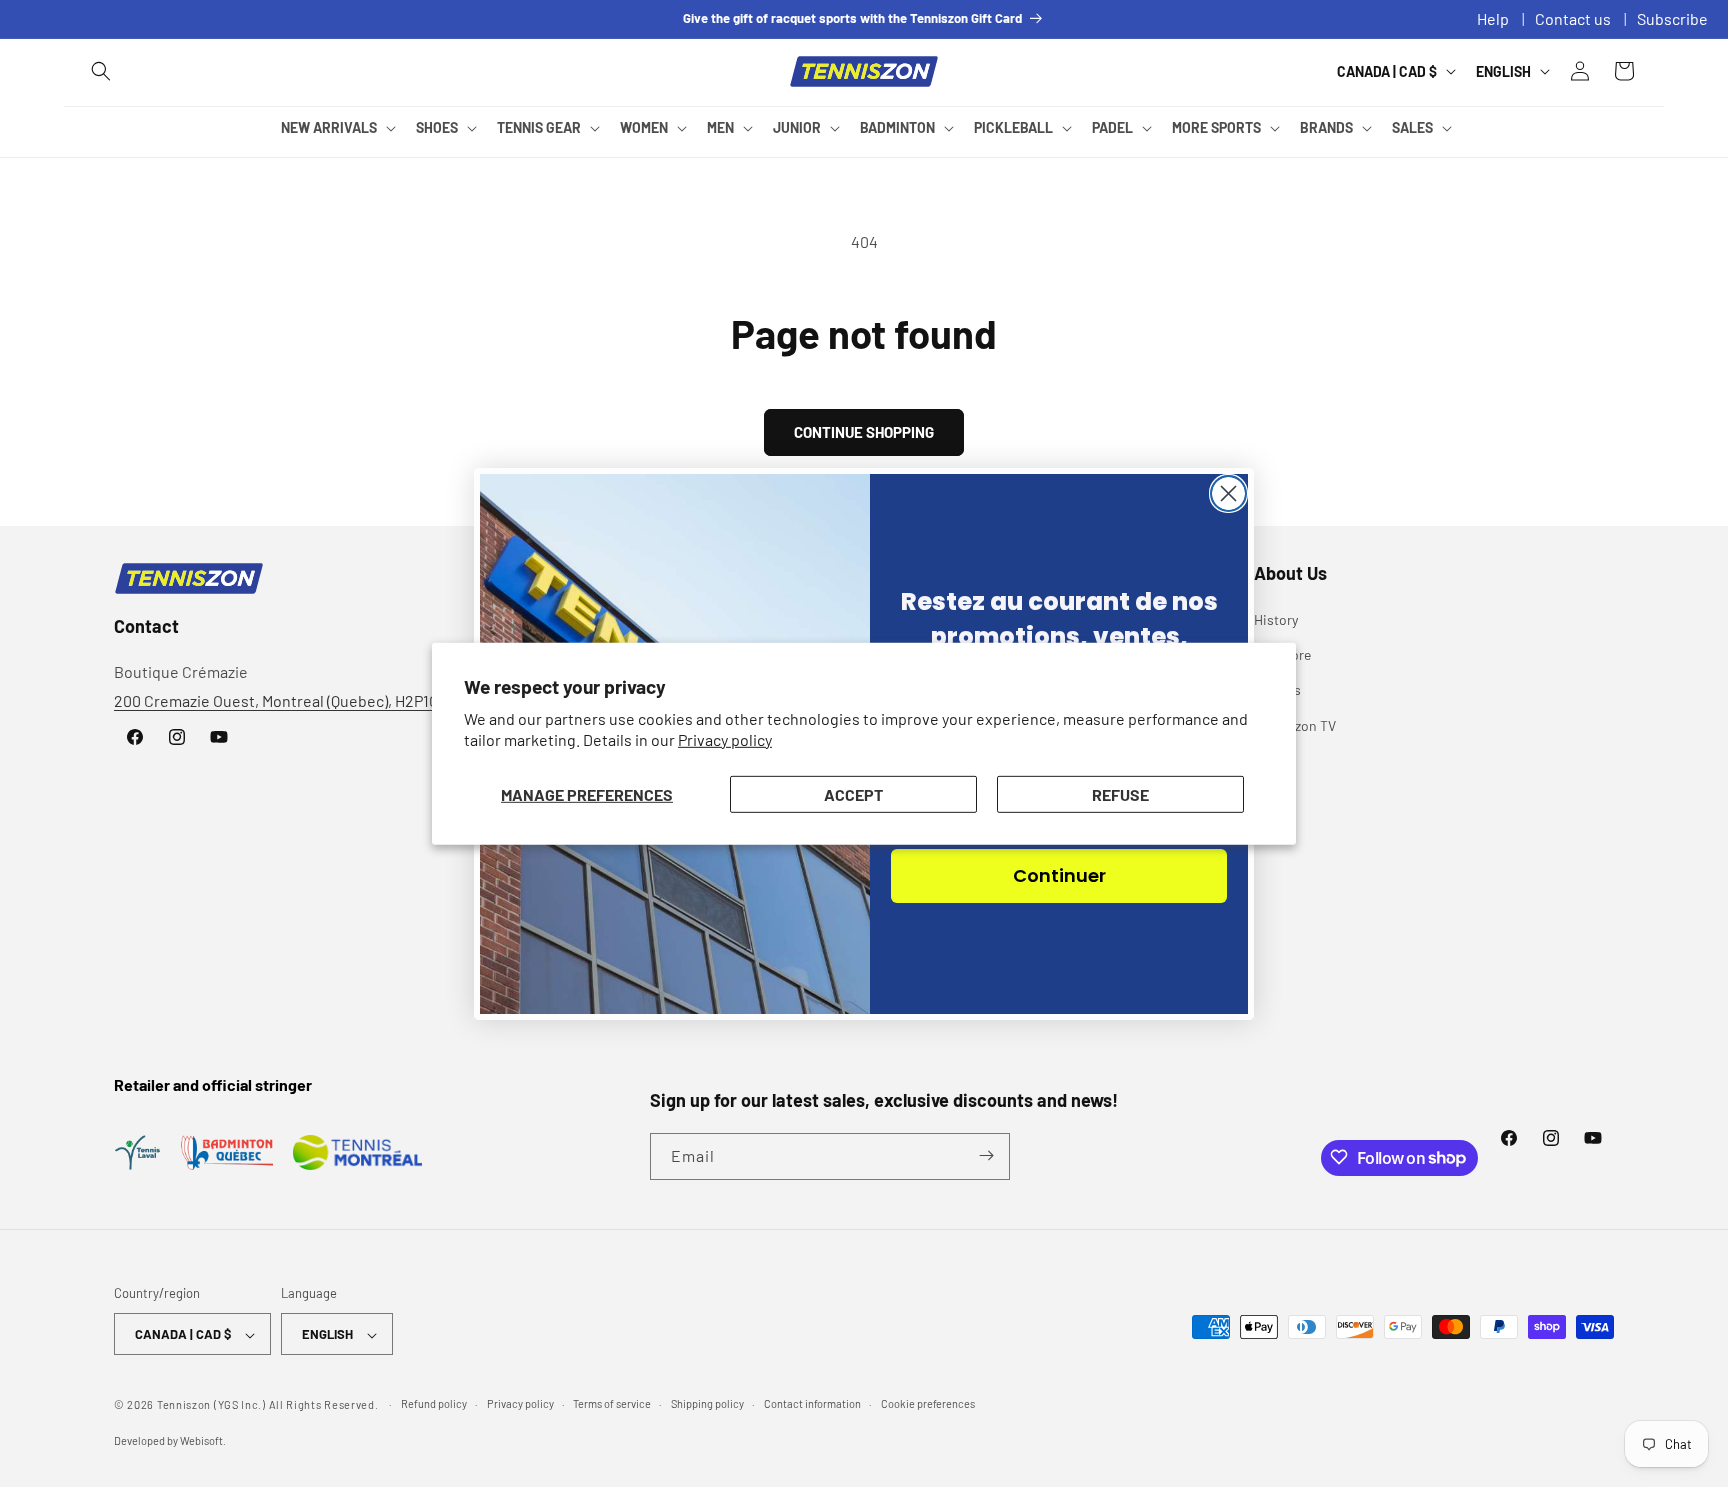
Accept (853, 793)
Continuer (1059, 875)
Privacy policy (725, 739)
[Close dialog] (1228, 493)
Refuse (1120, 793)
